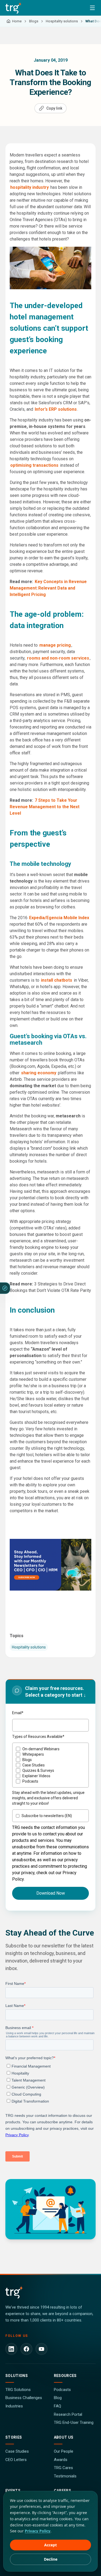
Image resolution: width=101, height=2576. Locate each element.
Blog (58, 2398)
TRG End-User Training (74, 2422)
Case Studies (17, 2451)
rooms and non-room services (58, 658)
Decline (51, 2559)
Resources (65, 2376)
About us (64, 2437)
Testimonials (65, 2476)
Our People (64, 2451)
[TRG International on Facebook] (26, 2349)
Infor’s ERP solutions (56, 409)
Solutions (17, 2376)
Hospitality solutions (29, 1647)
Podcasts (62, 2390)
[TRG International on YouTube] (41, 2349)
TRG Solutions (18, 2390)
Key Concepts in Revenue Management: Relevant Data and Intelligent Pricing (48, 588)
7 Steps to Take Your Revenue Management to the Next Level (45, 807)
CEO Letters (16, 2460)
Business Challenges (24, 2398)
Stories (14, 2437)
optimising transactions (34, 465)
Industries (14, 2406)
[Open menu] (92, 8)
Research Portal (68, 2414)
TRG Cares (63, 2468)
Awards (61, 2460)
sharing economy (39, 1073)
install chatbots (57, 980)
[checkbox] (50, 1765)
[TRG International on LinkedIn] (11, 2349)
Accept (50, 2545)
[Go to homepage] (14, 8)
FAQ (58, 2406)
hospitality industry (29, 187)
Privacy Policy (38, 2531)
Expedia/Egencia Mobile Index (59, 918)
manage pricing (55, 645)
